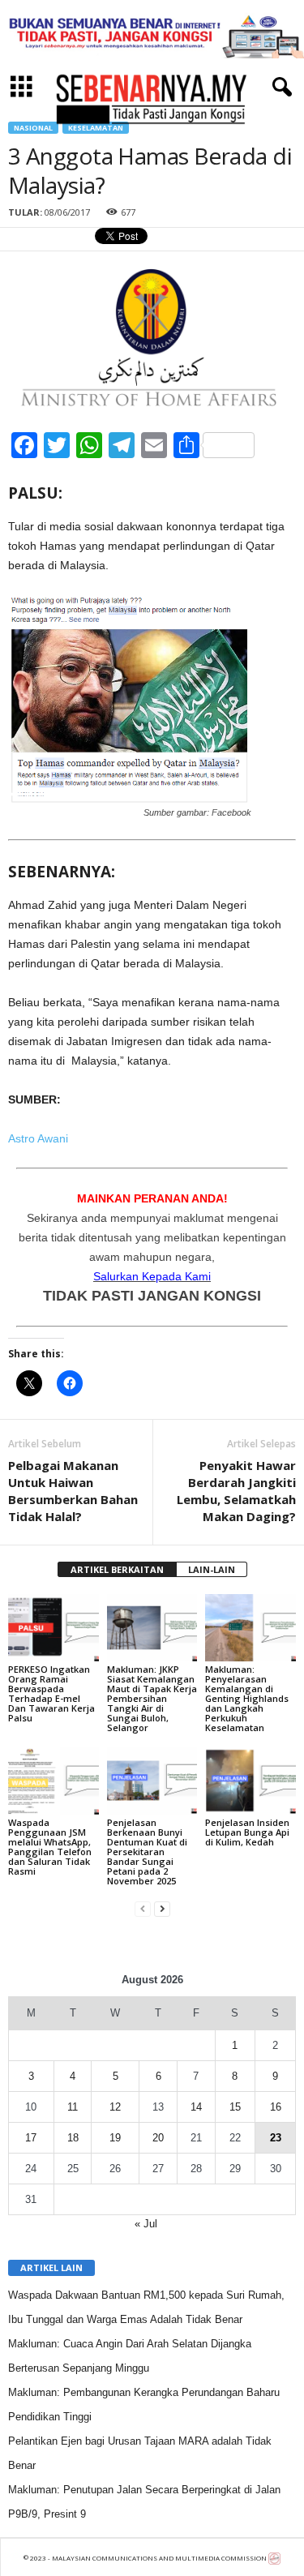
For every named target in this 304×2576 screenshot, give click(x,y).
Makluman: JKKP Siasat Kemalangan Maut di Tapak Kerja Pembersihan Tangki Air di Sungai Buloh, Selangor (152, 1698)
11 (73, 2107)
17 (31, 2138)
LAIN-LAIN (212, 1569)
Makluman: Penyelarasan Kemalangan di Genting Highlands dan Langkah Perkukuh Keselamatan (247, 1698)
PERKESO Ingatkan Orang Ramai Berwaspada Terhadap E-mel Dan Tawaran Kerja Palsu (51, 1693)
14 (196, 2107)
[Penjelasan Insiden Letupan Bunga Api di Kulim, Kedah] (250, 1780)
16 (276, 2107)
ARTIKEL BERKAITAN (117, 1569)
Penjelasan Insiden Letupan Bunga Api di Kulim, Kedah (247, 1832)
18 (73, 2138)
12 (115, 2107)
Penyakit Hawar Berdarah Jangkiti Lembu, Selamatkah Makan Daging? (236, 1491)
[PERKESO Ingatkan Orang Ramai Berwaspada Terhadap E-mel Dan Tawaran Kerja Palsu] (54, 1628)
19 (115, 2138)
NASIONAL (33, 128)
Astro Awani (38, 1138)
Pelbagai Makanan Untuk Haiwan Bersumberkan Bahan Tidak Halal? (73, 1491)
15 (235, 2107)
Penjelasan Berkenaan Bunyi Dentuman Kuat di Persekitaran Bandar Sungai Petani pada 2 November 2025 (147, 1852)
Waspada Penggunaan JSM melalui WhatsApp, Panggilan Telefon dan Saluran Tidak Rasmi (50, 1847)
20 (158, 2138)
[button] (279, 88)
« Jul (146, 2224)
